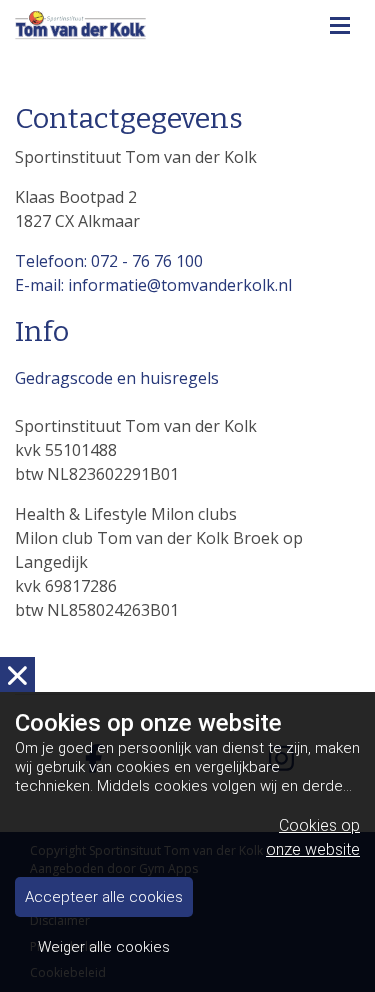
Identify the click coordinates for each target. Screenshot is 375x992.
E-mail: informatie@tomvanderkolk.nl (153, 285)
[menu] (340, 20)
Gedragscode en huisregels (117, 378)
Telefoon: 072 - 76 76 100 (109, 261)
